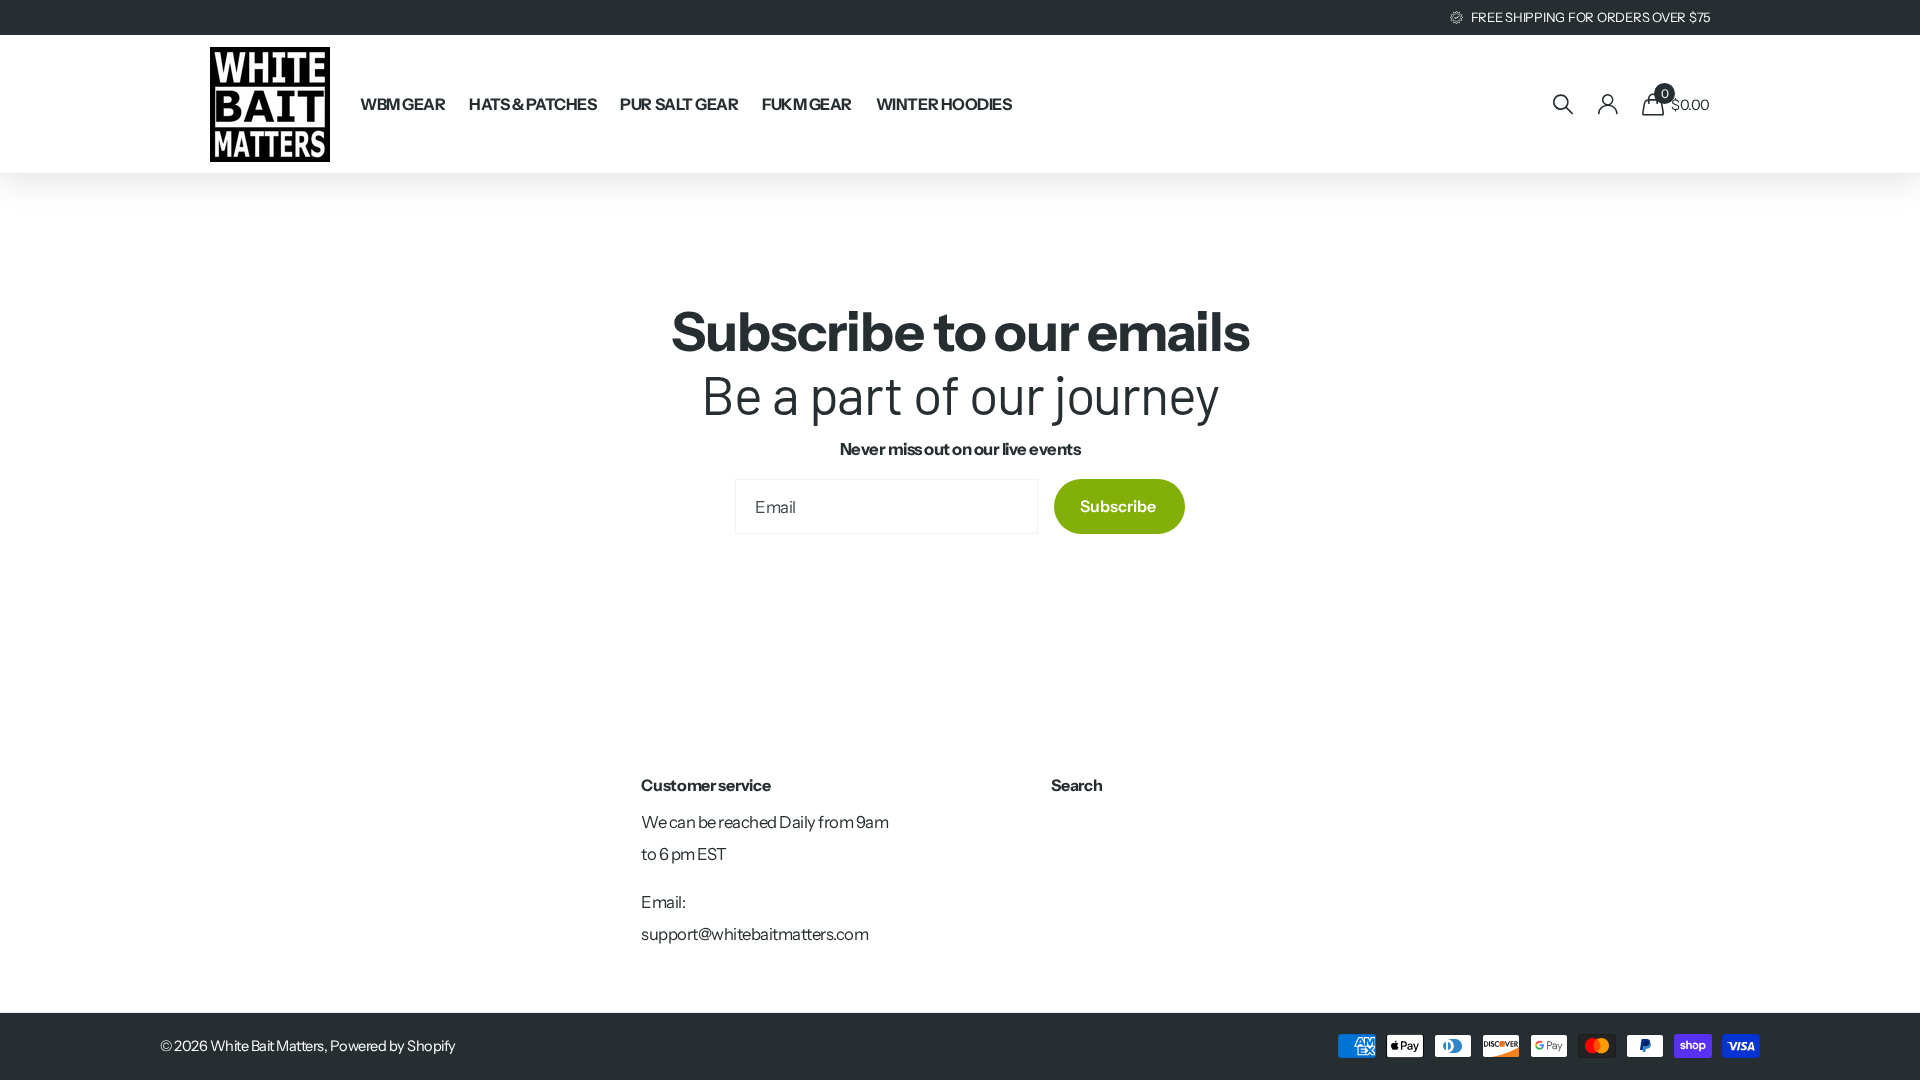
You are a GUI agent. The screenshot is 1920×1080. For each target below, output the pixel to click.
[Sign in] (1607, 104)
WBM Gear (402, 104)
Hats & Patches (532, 104)
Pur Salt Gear (679, 104)
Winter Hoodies (943, 104)
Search (1076, 785)
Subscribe (1119, 506)
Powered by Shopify (393, 1046)
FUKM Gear (807, 104)
